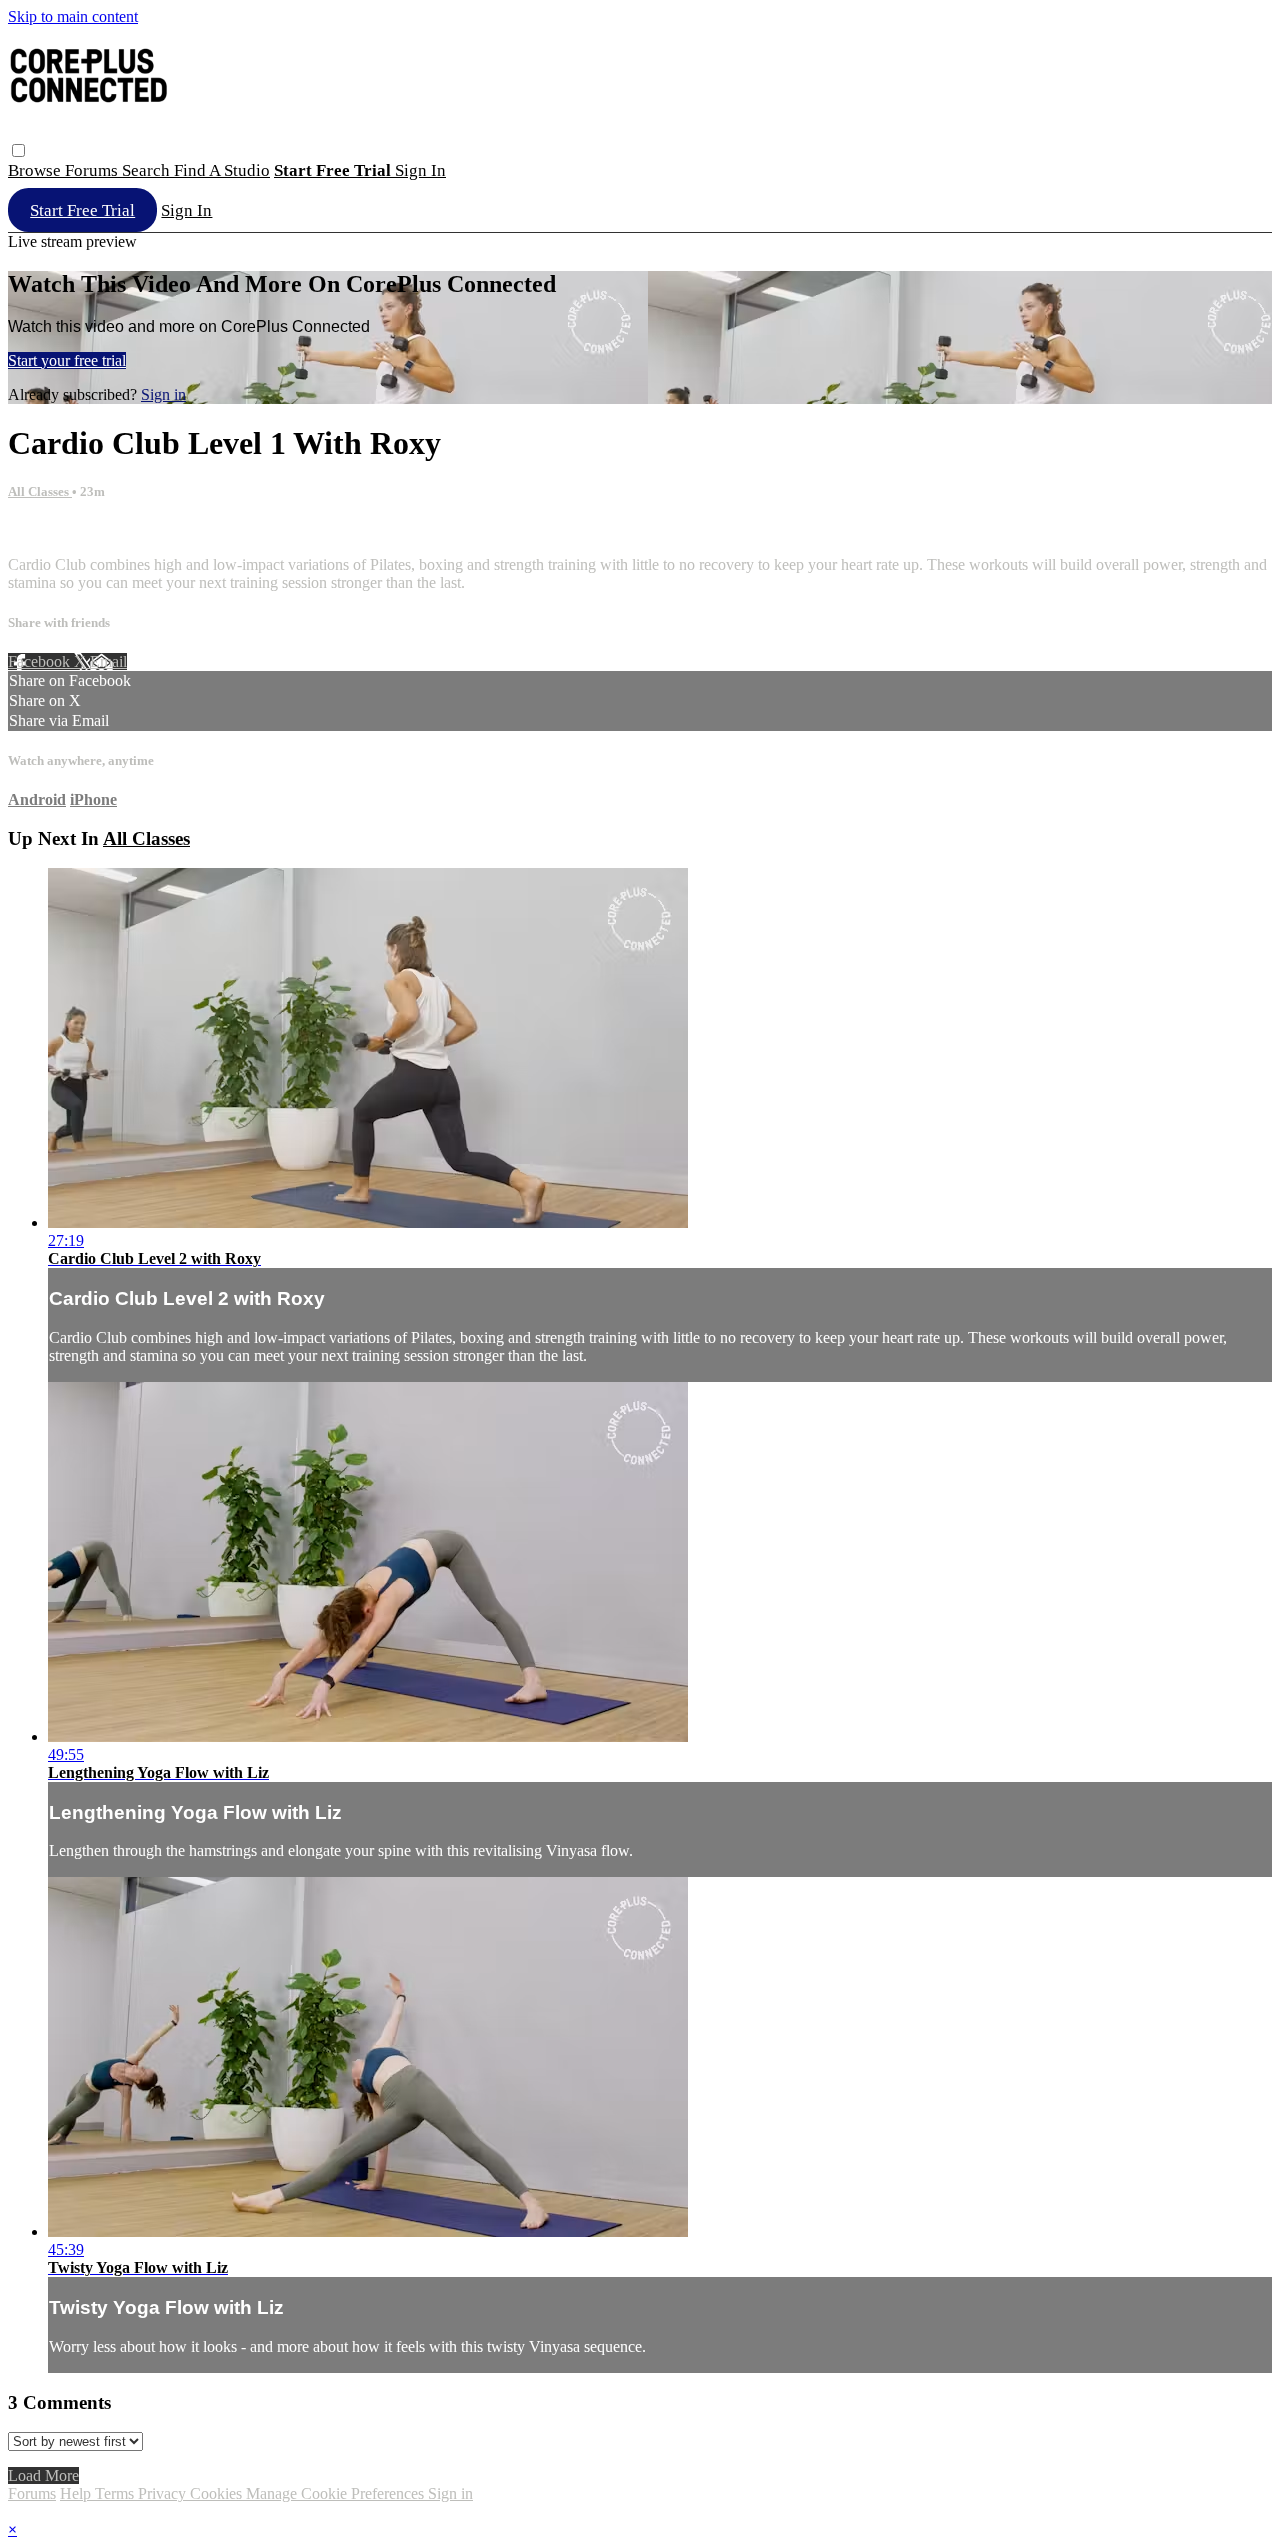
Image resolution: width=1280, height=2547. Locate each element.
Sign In (186, 210)
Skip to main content (73, 16)
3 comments (46, 530)
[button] (18, 150)
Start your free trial (67, 360)
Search (148, 170)
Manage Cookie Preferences (337, 2493)
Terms (116, 2493)
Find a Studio (222, 170)
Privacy (164, 2493)
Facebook (41, 661)
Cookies (218, 2493)
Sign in (420, 170)
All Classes (40, 491)
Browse (36, 170)
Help (77, 2493)
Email (108, 661)
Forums (93, 170)
